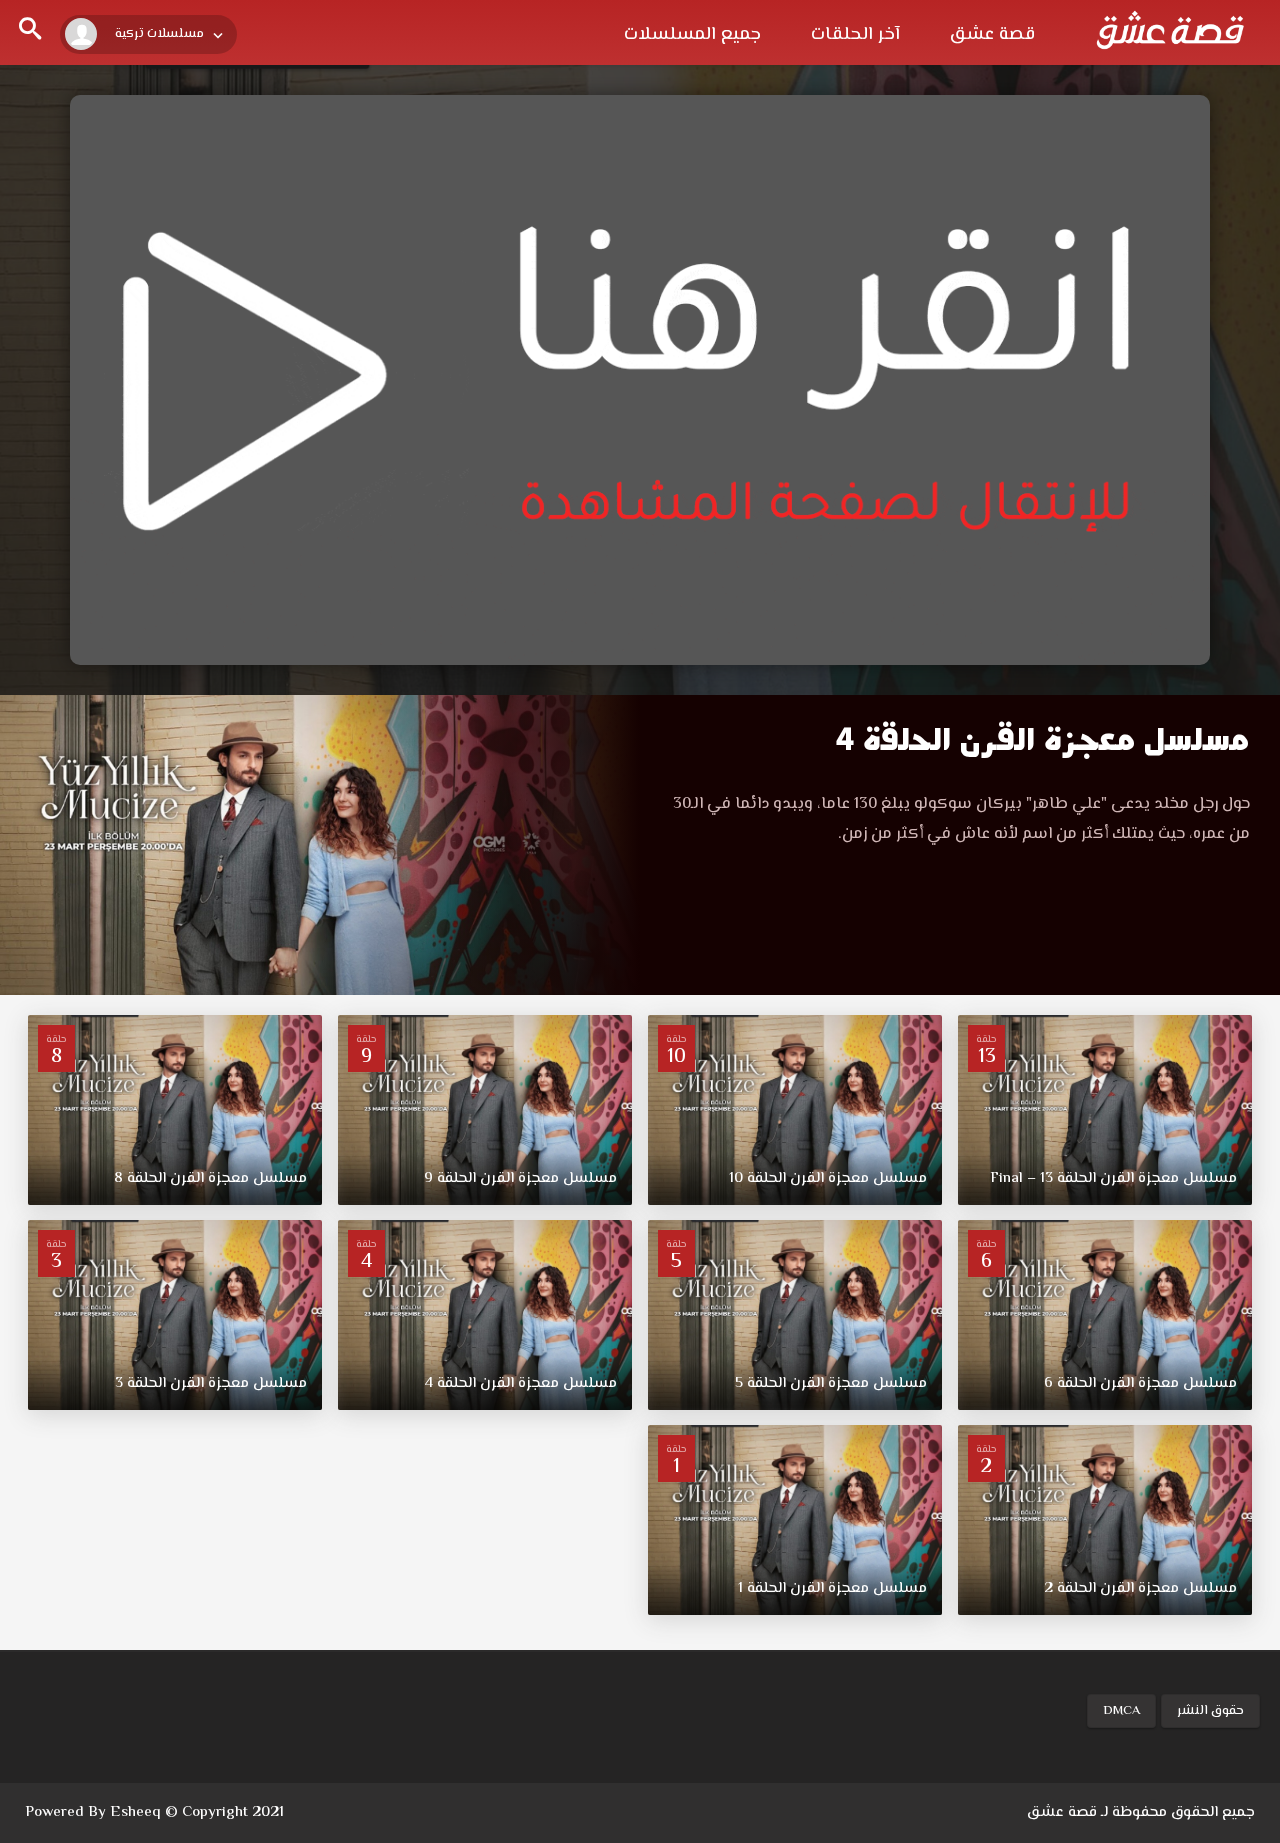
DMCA (1121, 1711)
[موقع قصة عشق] (1170, 30)
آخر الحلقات (855, 35)
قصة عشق (992, 35)
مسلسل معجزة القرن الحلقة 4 (1043, 739)
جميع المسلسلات (692, 35)
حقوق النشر (1210, 1711)
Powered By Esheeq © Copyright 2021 (154, 1812)
